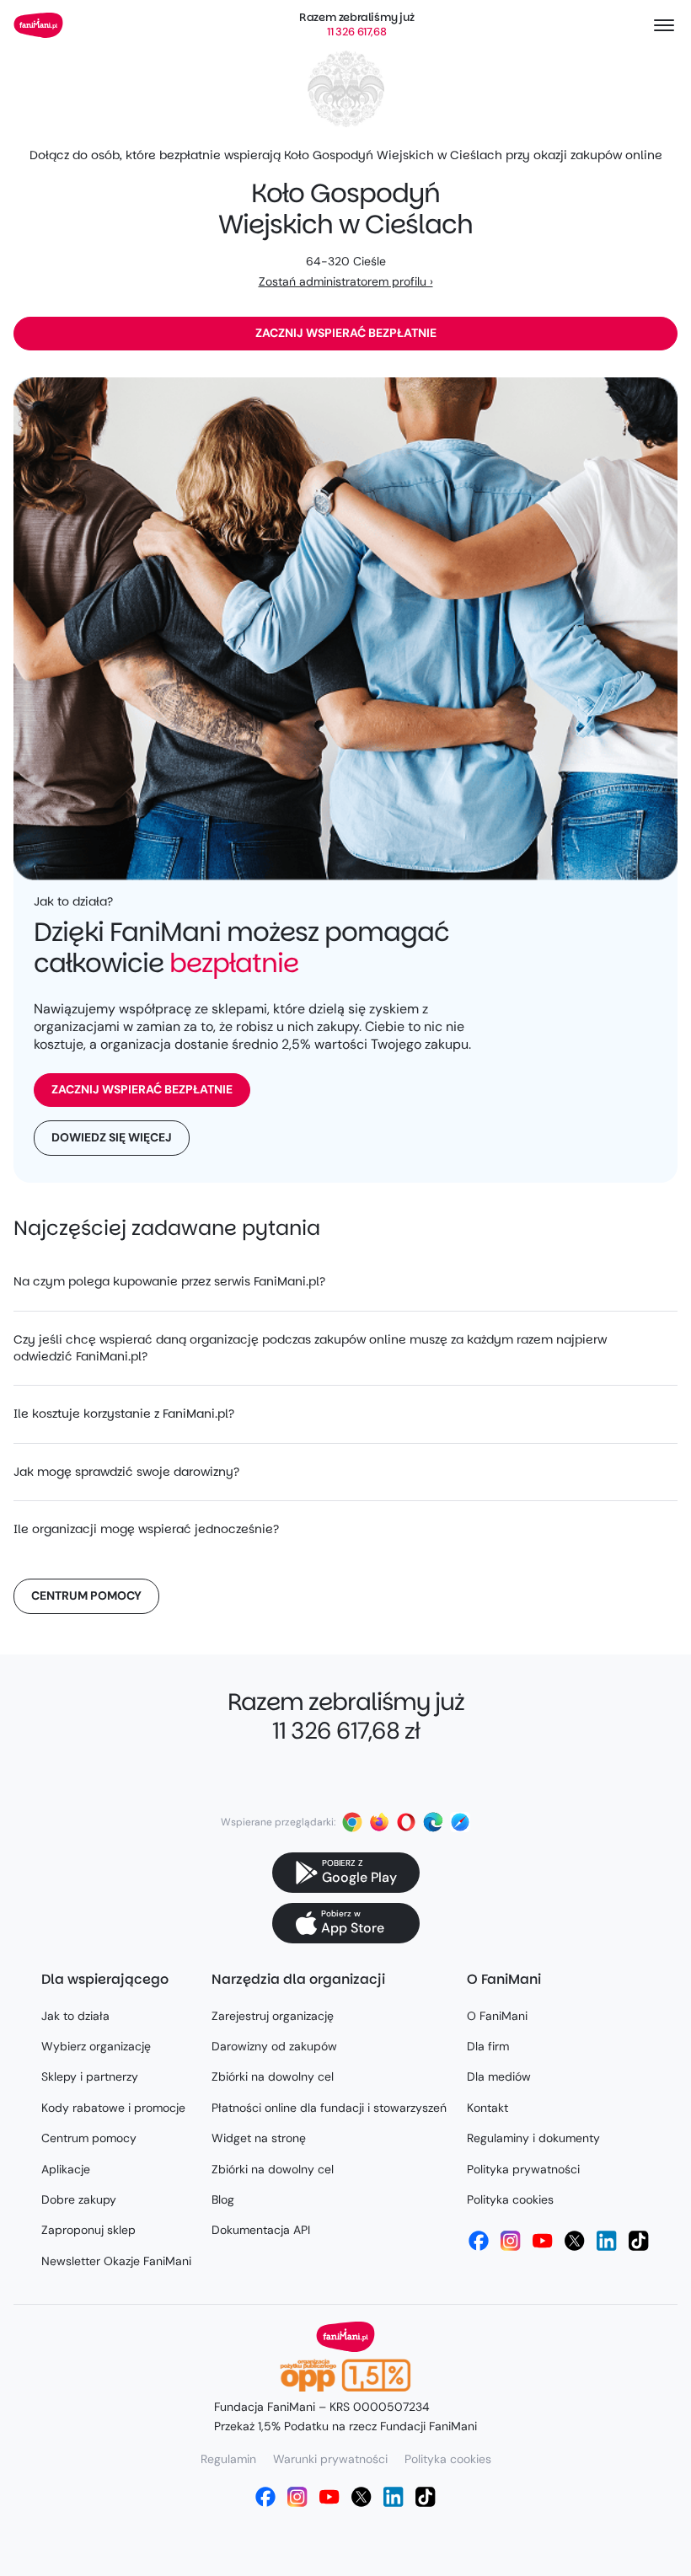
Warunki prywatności (330, 2459)
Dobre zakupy (79, 2199)
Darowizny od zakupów (274, 2046)
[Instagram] (511, 2241)
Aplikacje (66, 2169)
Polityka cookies (510, 2199)
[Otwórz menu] (664, 25)
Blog (223, 2199)
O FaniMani (497, 2016)
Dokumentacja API (261, 2230)
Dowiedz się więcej (112, 1137)
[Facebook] (479, 2241)
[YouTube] (543, 2241)
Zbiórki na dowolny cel (273, 2076)
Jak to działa (75, 2016)
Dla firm (488, 2046)
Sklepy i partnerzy (90, 2076)
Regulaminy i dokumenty (533, 2138)
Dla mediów (499, 2076)
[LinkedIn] (607, 2241)
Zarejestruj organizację (273, 2016)
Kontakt (487, 2108)
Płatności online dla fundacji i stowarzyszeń (329, 2108)
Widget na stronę (259, 2138)
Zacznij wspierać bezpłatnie (346, 333)
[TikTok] (639, 2241)
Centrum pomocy (86, 1595)
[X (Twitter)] (575, 2241)
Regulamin (228, 2459)
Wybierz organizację (96, 2046)
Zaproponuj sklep (88, 2230)
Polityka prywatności (523, 2169)
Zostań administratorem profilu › (346, 281)
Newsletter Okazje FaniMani (116, 2261)
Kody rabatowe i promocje (113, 2108)
